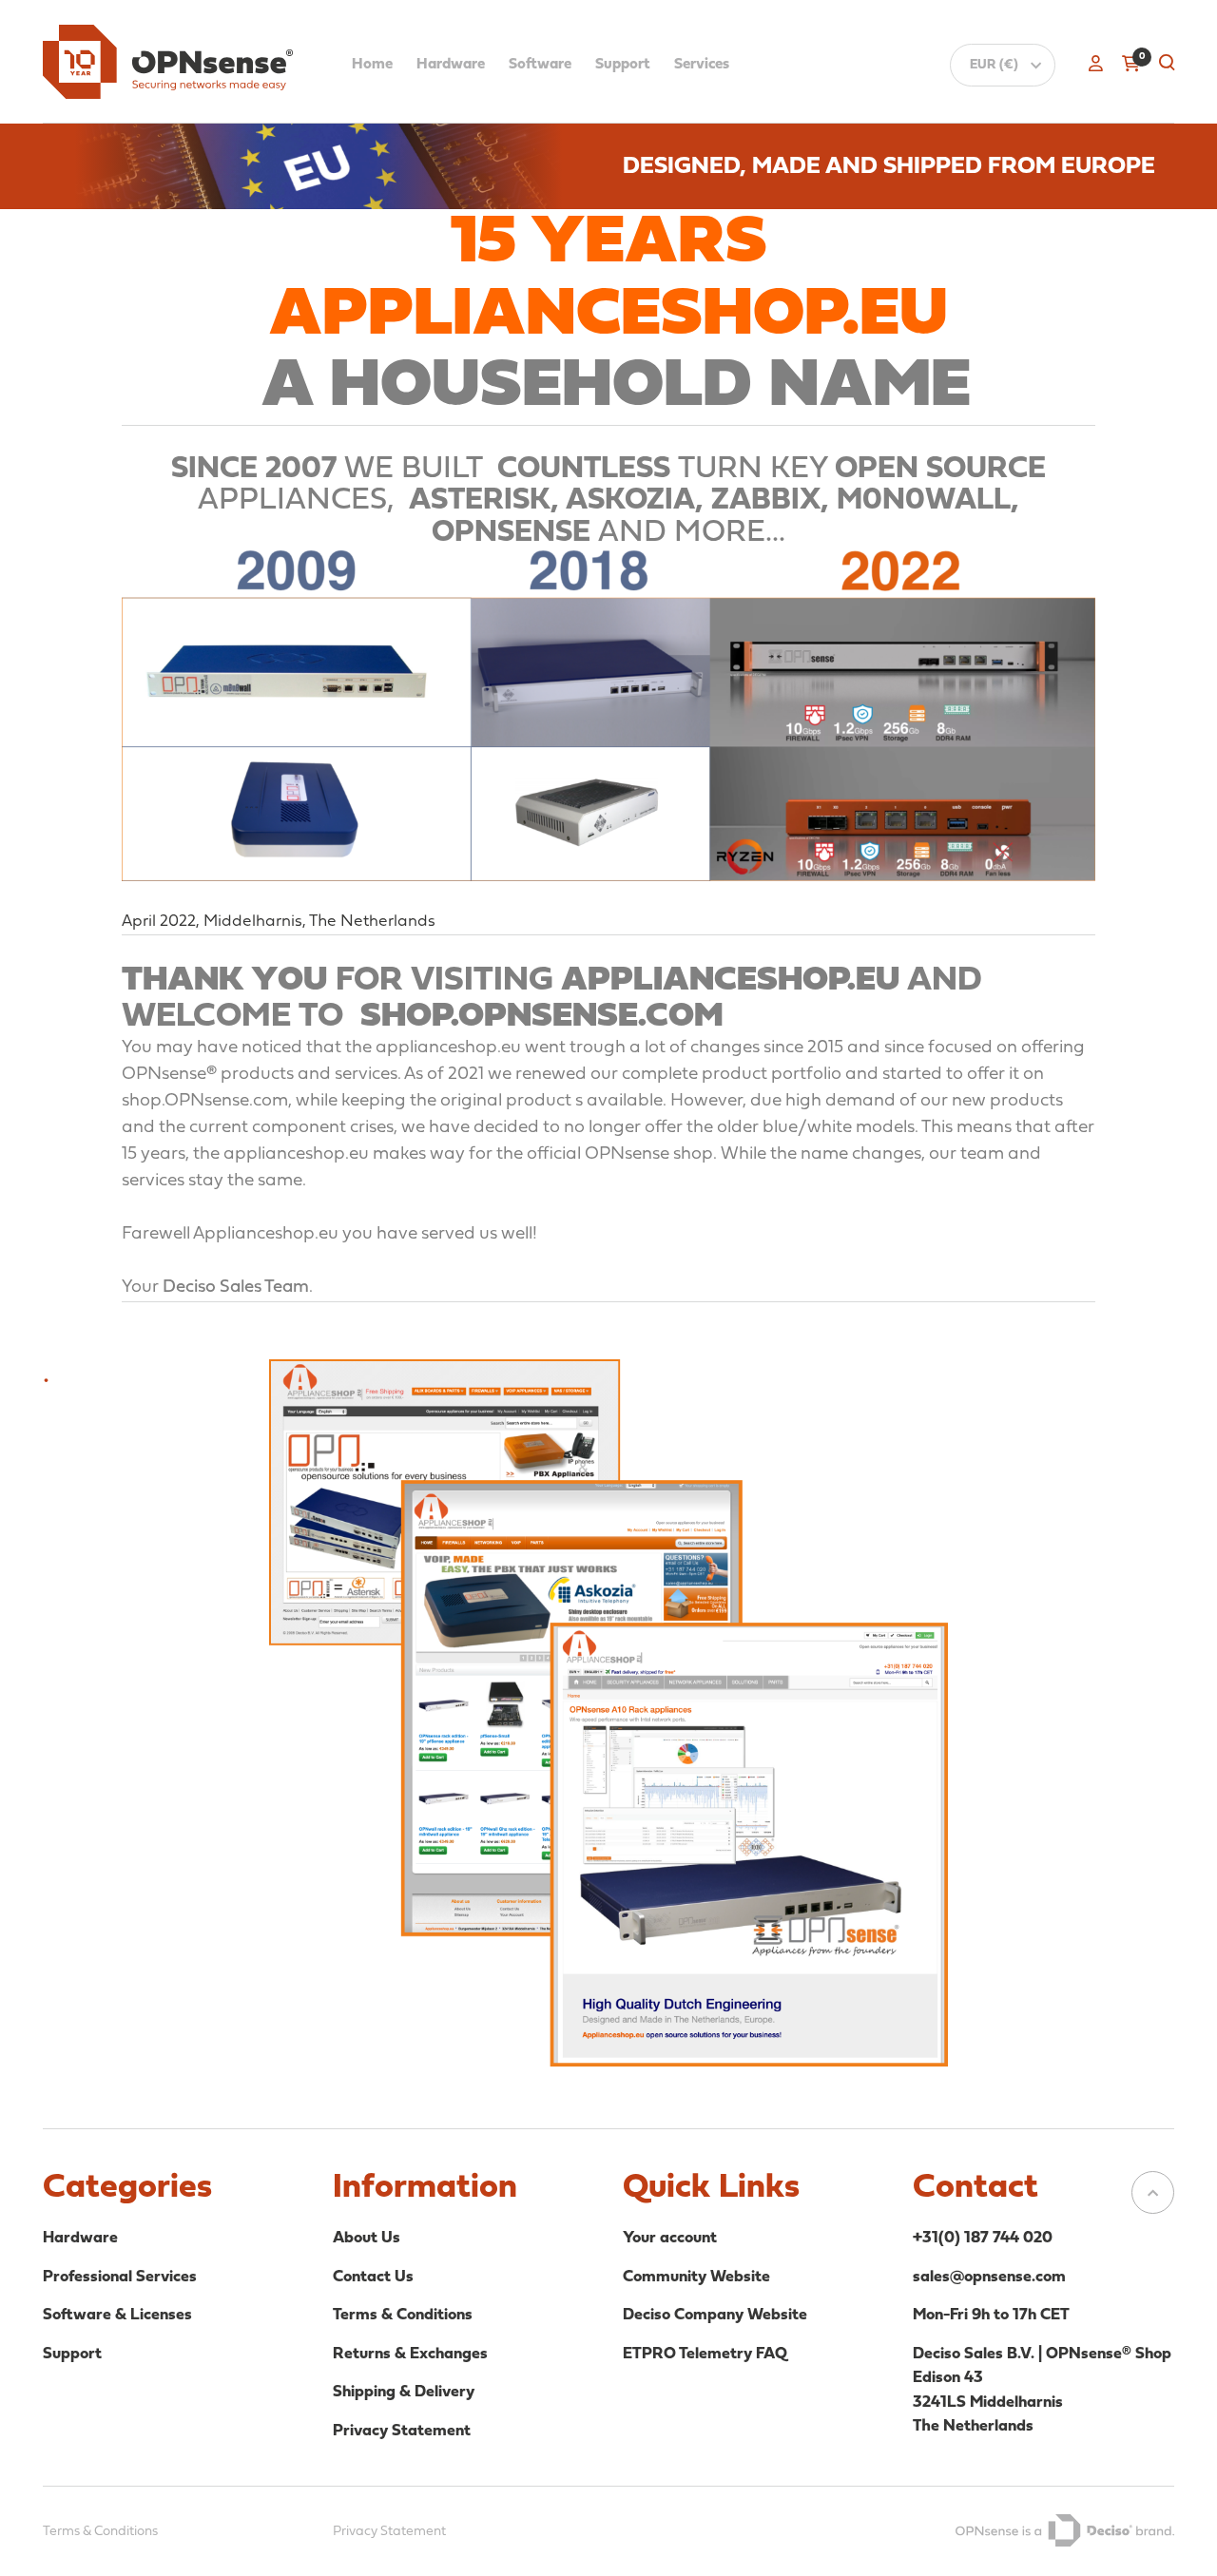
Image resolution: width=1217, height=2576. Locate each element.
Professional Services (120, 2277)
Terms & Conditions (403, 2315)
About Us (367, 2238)
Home (372, 65)
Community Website (696, 2277)
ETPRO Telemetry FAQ (705, 2354)
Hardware (451, 65)
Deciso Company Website (715, 2315)
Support (623, 65)
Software (540, 65)
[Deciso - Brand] (1065, 2530)
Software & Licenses (117, 2315)
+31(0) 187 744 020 (983, 2238)
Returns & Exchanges (410, 2354)
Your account (670, 2238)
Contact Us (373, 2277)
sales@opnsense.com (989, 2277)
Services (702, 65)
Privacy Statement (402, 2431)
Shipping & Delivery (404, 2392)
